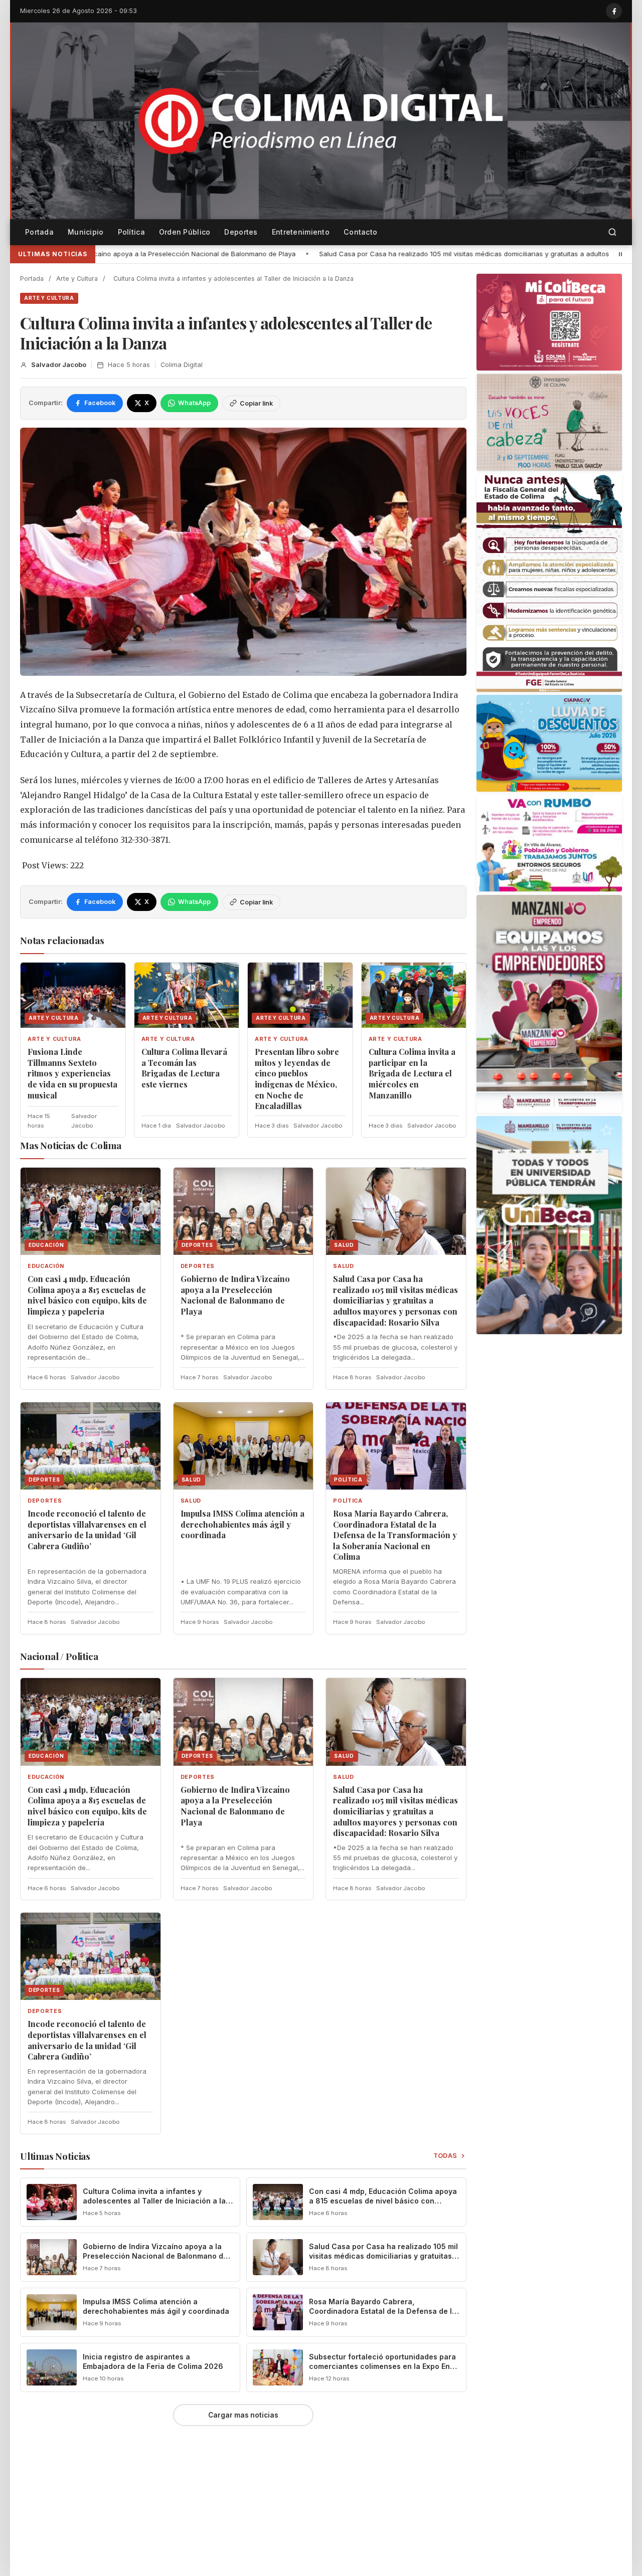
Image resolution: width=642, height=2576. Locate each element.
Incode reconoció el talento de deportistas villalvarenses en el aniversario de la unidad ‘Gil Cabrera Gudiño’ (87, 1530)
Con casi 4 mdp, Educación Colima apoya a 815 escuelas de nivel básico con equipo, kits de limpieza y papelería (87, 1295)
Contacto (360, 232)
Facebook (100, 403)
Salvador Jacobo (59, 365)
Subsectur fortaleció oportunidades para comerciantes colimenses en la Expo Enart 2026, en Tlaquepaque (384, 2366)
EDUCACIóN (46, 1266)
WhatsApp (194, 403)
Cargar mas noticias (243, 2415)
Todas (446, 2156)
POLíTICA (348, 1501)
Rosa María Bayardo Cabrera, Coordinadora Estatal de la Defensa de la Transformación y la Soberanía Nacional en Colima (395, 1535)
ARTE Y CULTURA (49, 298)
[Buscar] (612, 232)
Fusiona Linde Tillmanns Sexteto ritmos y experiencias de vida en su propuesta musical (72, 1073)
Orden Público (185, 232)
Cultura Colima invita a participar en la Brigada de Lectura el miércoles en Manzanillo (412, 1073)
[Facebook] (614, 11)
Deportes (241, 232)
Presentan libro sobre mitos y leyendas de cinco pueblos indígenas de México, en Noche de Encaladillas (297, 1079)
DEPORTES (198, 1266)
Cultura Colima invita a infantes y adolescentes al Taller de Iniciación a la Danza (154, 2201)
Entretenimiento (301, 232)
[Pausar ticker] (620, 254)
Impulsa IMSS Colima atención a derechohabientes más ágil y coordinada (243, 1524)
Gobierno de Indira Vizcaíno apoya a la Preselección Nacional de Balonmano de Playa (235, 1295)
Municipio (86, 232)
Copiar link (256, 403)
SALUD (343, 1266)
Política (131, 232)
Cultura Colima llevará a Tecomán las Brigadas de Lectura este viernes (184, 1068)
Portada (39, 232)
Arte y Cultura (77, 279)
